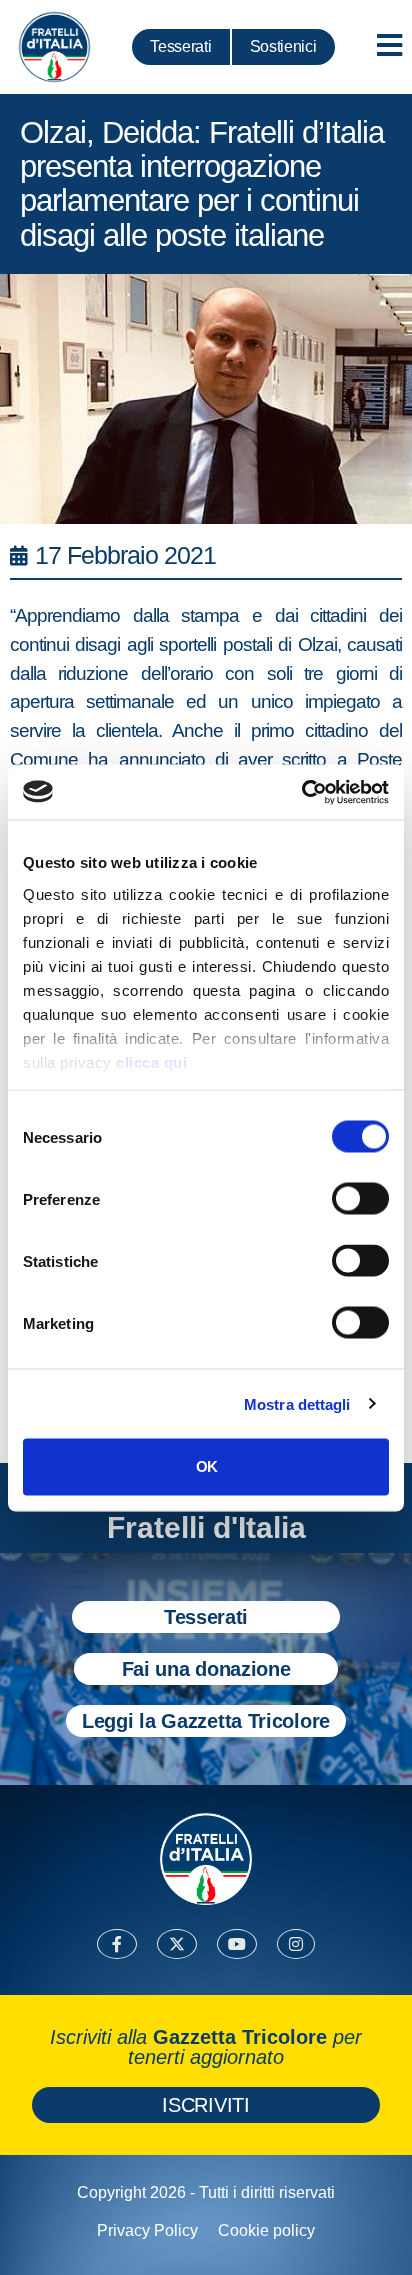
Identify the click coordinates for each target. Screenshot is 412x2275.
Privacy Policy (147, 2230)
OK (206, 1466)
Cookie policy (266, 2230)
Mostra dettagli (297, 1403)
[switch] (360, 1199)
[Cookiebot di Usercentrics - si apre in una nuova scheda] (301, 792)
